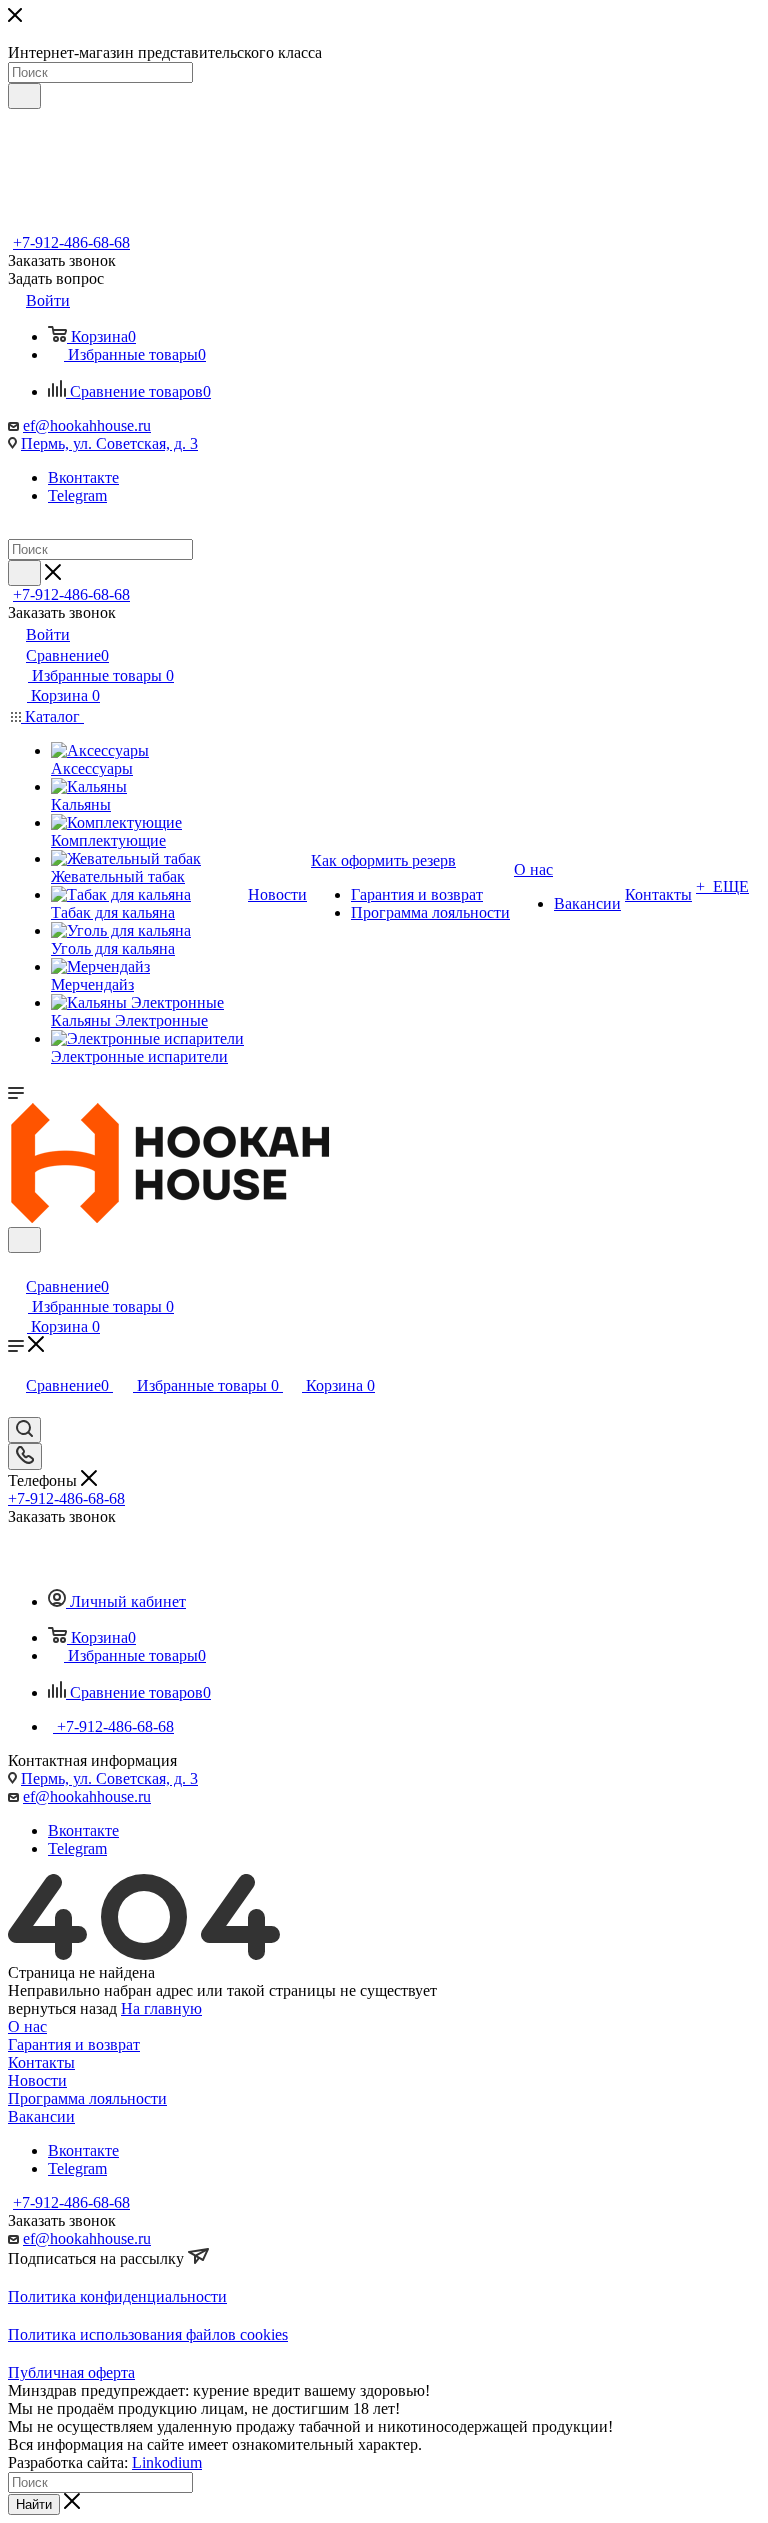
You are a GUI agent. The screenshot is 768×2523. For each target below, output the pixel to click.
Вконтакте (83, 477)
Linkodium (167, 2462)
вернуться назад (62, 2008)
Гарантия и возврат (74, 2044)
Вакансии (41, 2116)
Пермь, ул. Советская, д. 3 (109, 443)
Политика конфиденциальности (117, 2296)
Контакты (41, 2062)
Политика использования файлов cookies (148, 2334)
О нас (27, 2026)
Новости (37, 2080)
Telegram (77, 495)
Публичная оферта (71, 2372)
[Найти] (24, 96)
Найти (34, 2504)
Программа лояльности (87, 2098)
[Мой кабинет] (17, 1265)
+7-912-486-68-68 (71, 242)
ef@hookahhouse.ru (87, 425)
